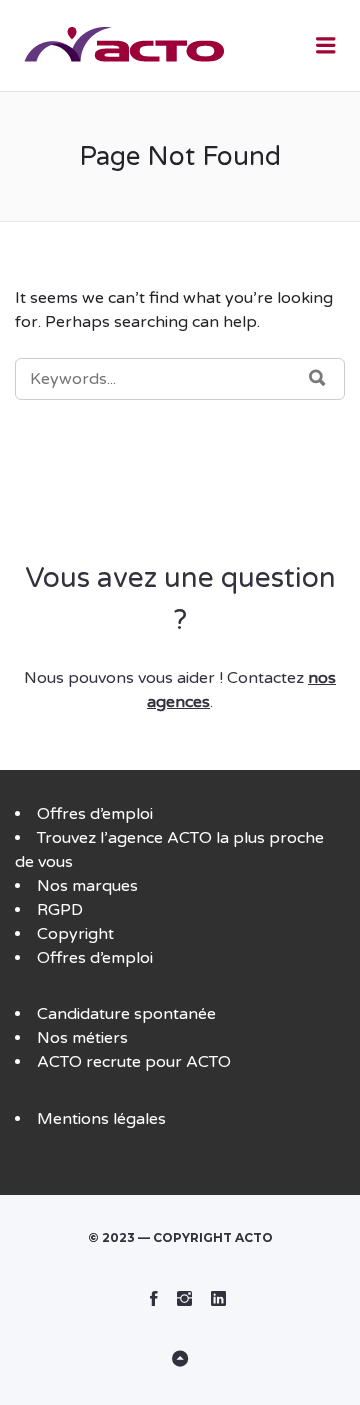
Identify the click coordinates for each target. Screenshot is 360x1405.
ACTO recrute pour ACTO (134, 1062)
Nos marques (87, 886)
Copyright (75, 934)
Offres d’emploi (95, 814)
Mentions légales (101, 1119)
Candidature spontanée (126, 1014)
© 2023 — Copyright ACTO (180, 1237)
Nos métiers (82, 1038)
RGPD (60, 910)
